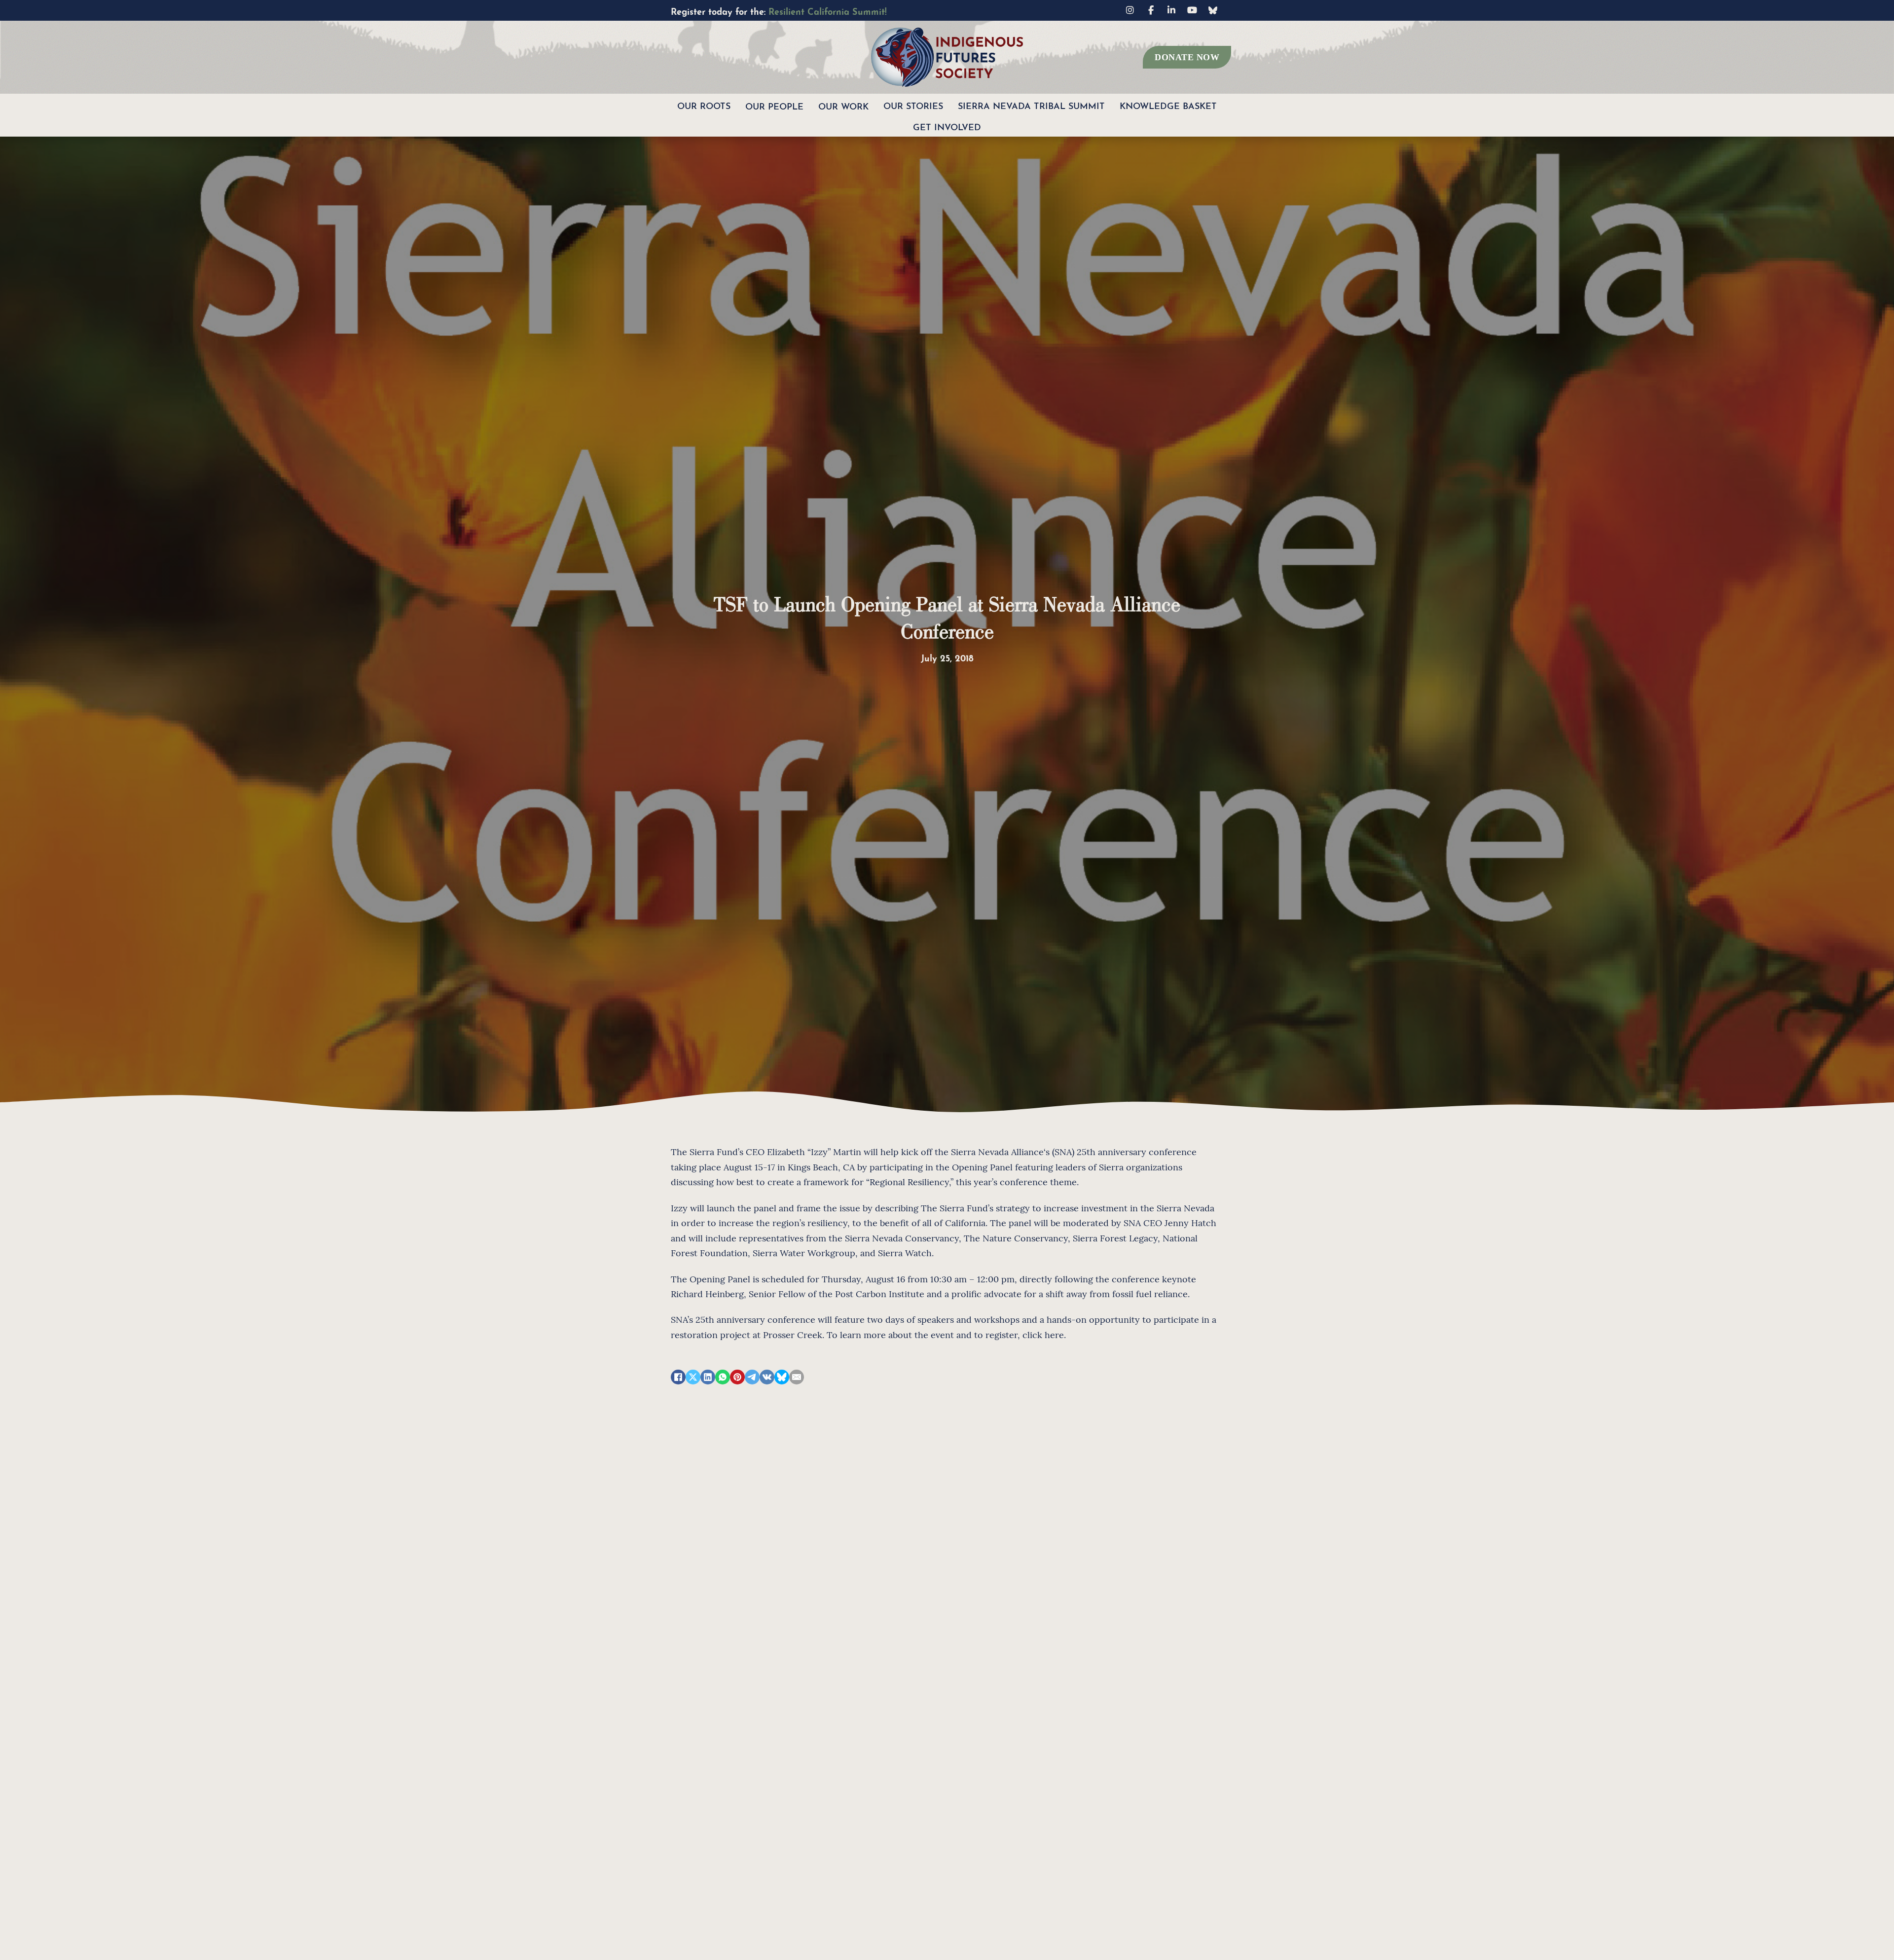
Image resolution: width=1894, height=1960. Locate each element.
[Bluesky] (782, 1377)
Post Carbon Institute (880, 1293)
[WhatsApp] (723, 1377)
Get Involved (947, 126)
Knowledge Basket (1168, 105)
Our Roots (704, 105)
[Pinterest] (737, 1377)
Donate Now (1187, 57)
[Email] (797, 1377)
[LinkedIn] (708, 1377)
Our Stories (913, 105)
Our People (774, 105)
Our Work (843, 105)
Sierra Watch (905, 1252)
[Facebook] (678, 1377)
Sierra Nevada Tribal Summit (1031, 105)
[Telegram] (752, 1377)
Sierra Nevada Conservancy (902, 1238)
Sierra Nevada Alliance (997, 1151)
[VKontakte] (767, 1377)
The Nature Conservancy (1016, 1238)
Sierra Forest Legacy (1115, 1238)
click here (1043, 1334)
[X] (693, 1377)
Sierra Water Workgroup (804, 1252)
